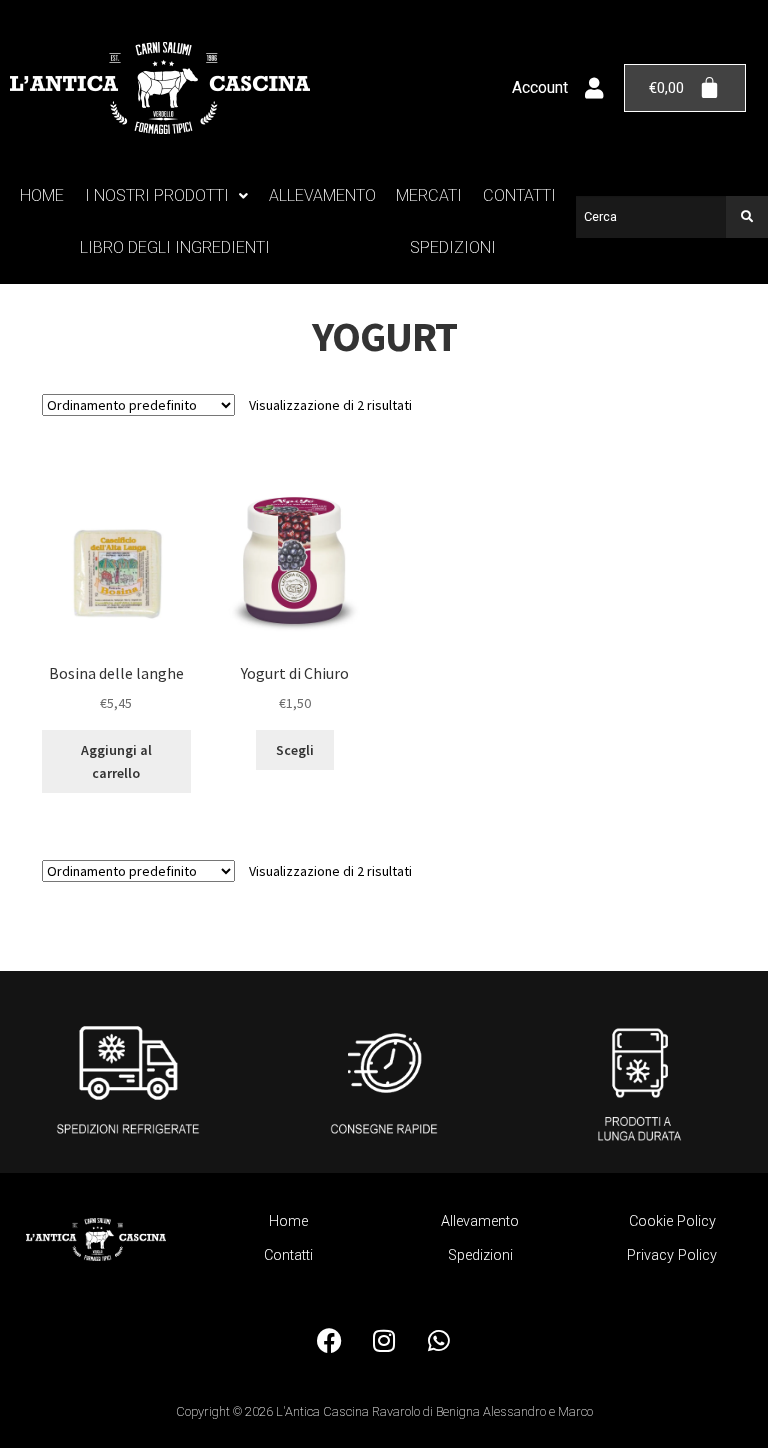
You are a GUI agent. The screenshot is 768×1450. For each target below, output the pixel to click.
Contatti (519, 195)
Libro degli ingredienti (175, 247)
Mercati (429, 195)
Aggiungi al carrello (116, 761)
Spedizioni (480, 1255)
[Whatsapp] (439, 1341)
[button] (167, 196)
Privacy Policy (672, 1255)
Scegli (295, 750)
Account (540, 87)
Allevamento (322, 195)
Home (42, 195)
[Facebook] (329, 1341)
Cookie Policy (672, 1221)
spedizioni (453, 247)
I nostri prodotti (157, 195)
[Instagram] (384, 1341)
